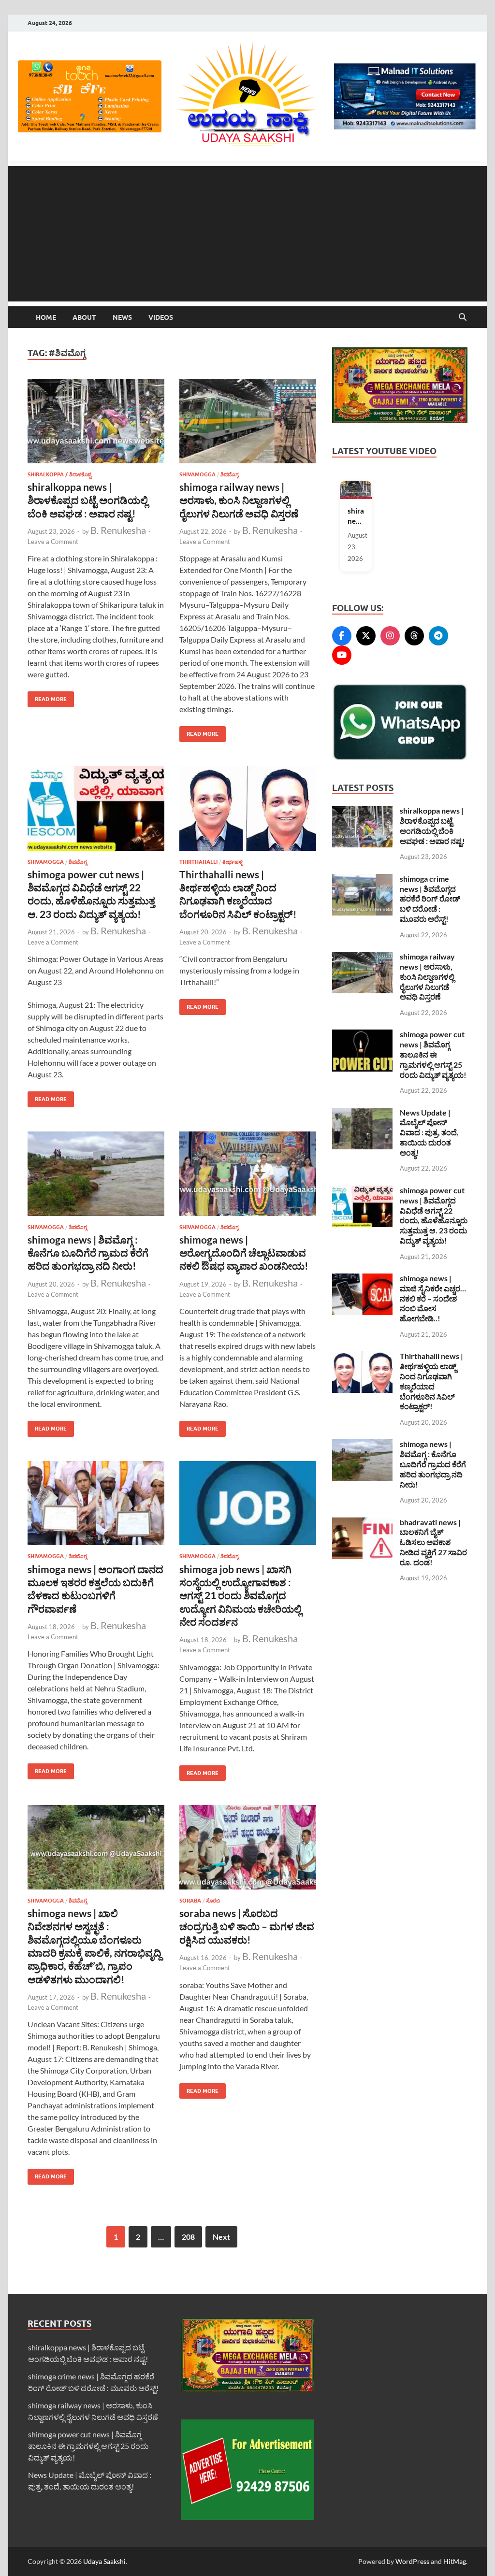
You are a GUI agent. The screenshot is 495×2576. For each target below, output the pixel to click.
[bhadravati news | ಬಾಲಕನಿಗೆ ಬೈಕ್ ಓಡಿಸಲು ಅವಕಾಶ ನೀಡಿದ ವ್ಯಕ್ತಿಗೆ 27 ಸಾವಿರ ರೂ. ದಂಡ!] (362, 1523)
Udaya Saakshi (104, 2561)
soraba (190, 1901)
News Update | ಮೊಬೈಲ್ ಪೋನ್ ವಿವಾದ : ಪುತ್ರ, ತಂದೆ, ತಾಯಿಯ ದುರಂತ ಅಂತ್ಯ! (429, 1132)
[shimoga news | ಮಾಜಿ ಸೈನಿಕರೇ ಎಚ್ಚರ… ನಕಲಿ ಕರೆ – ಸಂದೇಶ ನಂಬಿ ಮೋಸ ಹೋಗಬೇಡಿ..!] (362, 1279)
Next (221, 2237)
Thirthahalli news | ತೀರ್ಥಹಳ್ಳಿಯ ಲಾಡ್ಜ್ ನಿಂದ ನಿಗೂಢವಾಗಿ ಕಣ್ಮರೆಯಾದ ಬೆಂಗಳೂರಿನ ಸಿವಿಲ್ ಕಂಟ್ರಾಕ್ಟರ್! (431, 1381)
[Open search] (463, 317)
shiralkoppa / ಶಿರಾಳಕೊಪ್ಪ (59, 474)
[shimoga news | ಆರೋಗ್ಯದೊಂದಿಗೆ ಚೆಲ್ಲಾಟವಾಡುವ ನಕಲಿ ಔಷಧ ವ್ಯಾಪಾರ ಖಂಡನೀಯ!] (248, 1174)
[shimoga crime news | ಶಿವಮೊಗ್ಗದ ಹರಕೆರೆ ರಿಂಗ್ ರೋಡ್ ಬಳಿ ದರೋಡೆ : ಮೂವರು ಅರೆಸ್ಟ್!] (362, 880)
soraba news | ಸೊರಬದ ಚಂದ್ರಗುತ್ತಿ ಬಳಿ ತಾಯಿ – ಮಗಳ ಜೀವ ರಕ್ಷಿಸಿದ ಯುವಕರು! (247, 1926)
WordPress (412, 2561)
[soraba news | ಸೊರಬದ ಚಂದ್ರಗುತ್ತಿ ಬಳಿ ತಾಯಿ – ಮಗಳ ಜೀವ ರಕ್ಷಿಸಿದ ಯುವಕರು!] (248, 1847)
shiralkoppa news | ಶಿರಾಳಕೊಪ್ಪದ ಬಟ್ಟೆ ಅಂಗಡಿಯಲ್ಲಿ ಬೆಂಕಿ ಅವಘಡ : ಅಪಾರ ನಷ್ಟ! (88, 500)
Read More (47, 697)
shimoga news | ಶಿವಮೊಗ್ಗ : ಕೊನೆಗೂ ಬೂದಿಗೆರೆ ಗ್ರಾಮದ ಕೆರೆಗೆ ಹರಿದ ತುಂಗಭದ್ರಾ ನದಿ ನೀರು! (88, 1253)
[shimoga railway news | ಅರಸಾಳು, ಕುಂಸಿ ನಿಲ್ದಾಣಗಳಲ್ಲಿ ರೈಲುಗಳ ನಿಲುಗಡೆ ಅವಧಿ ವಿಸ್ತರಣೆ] (248, 421)
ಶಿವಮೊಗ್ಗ (230, 474)
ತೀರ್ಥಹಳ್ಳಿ (233, 862)
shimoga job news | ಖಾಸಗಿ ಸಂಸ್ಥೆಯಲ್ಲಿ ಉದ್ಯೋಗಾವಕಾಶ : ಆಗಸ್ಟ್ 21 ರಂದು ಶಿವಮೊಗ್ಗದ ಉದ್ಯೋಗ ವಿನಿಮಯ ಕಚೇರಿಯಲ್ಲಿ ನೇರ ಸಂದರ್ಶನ (240, 1595)
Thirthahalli (198, 862)
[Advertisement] (247, 234)
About (84, 317)
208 (188, 2237)
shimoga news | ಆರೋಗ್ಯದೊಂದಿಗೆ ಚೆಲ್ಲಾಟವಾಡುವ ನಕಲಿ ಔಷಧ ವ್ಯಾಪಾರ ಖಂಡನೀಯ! (244, 1253)
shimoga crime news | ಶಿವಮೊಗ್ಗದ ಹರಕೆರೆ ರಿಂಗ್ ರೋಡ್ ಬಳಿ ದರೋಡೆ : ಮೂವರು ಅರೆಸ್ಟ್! (430, 899)
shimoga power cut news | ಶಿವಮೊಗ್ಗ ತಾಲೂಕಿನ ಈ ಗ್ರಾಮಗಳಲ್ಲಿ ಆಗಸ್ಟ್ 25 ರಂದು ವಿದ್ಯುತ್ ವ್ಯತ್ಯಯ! (433, 1054)
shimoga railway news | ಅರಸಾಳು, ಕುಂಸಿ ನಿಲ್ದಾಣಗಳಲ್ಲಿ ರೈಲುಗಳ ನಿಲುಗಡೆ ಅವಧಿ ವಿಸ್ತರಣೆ (239, 500)
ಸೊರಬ (213, 1901)
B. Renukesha (118, 530)
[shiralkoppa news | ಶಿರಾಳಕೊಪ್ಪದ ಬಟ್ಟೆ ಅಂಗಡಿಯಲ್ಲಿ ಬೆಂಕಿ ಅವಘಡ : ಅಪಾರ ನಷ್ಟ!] (96, 421)
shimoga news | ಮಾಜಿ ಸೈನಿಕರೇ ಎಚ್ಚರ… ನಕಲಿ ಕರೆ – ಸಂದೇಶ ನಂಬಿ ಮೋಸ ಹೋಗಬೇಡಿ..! (433, 1298)
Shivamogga (197, 474)
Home (46, 317)
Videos (161, 317)
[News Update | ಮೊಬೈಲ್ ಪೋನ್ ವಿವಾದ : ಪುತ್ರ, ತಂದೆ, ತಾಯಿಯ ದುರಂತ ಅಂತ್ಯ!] (362, 1113)
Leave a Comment (53, 542)
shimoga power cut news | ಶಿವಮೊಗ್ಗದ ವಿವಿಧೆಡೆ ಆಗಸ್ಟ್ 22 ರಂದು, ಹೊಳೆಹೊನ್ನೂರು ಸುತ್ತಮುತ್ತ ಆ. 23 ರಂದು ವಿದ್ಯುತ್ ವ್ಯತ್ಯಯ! (434, 1215)
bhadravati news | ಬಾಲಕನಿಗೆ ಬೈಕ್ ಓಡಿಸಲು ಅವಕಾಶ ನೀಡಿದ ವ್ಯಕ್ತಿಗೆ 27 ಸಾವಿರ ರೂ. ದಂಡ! (433, 1542)
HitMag (455, 2561)
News (122, 317)
